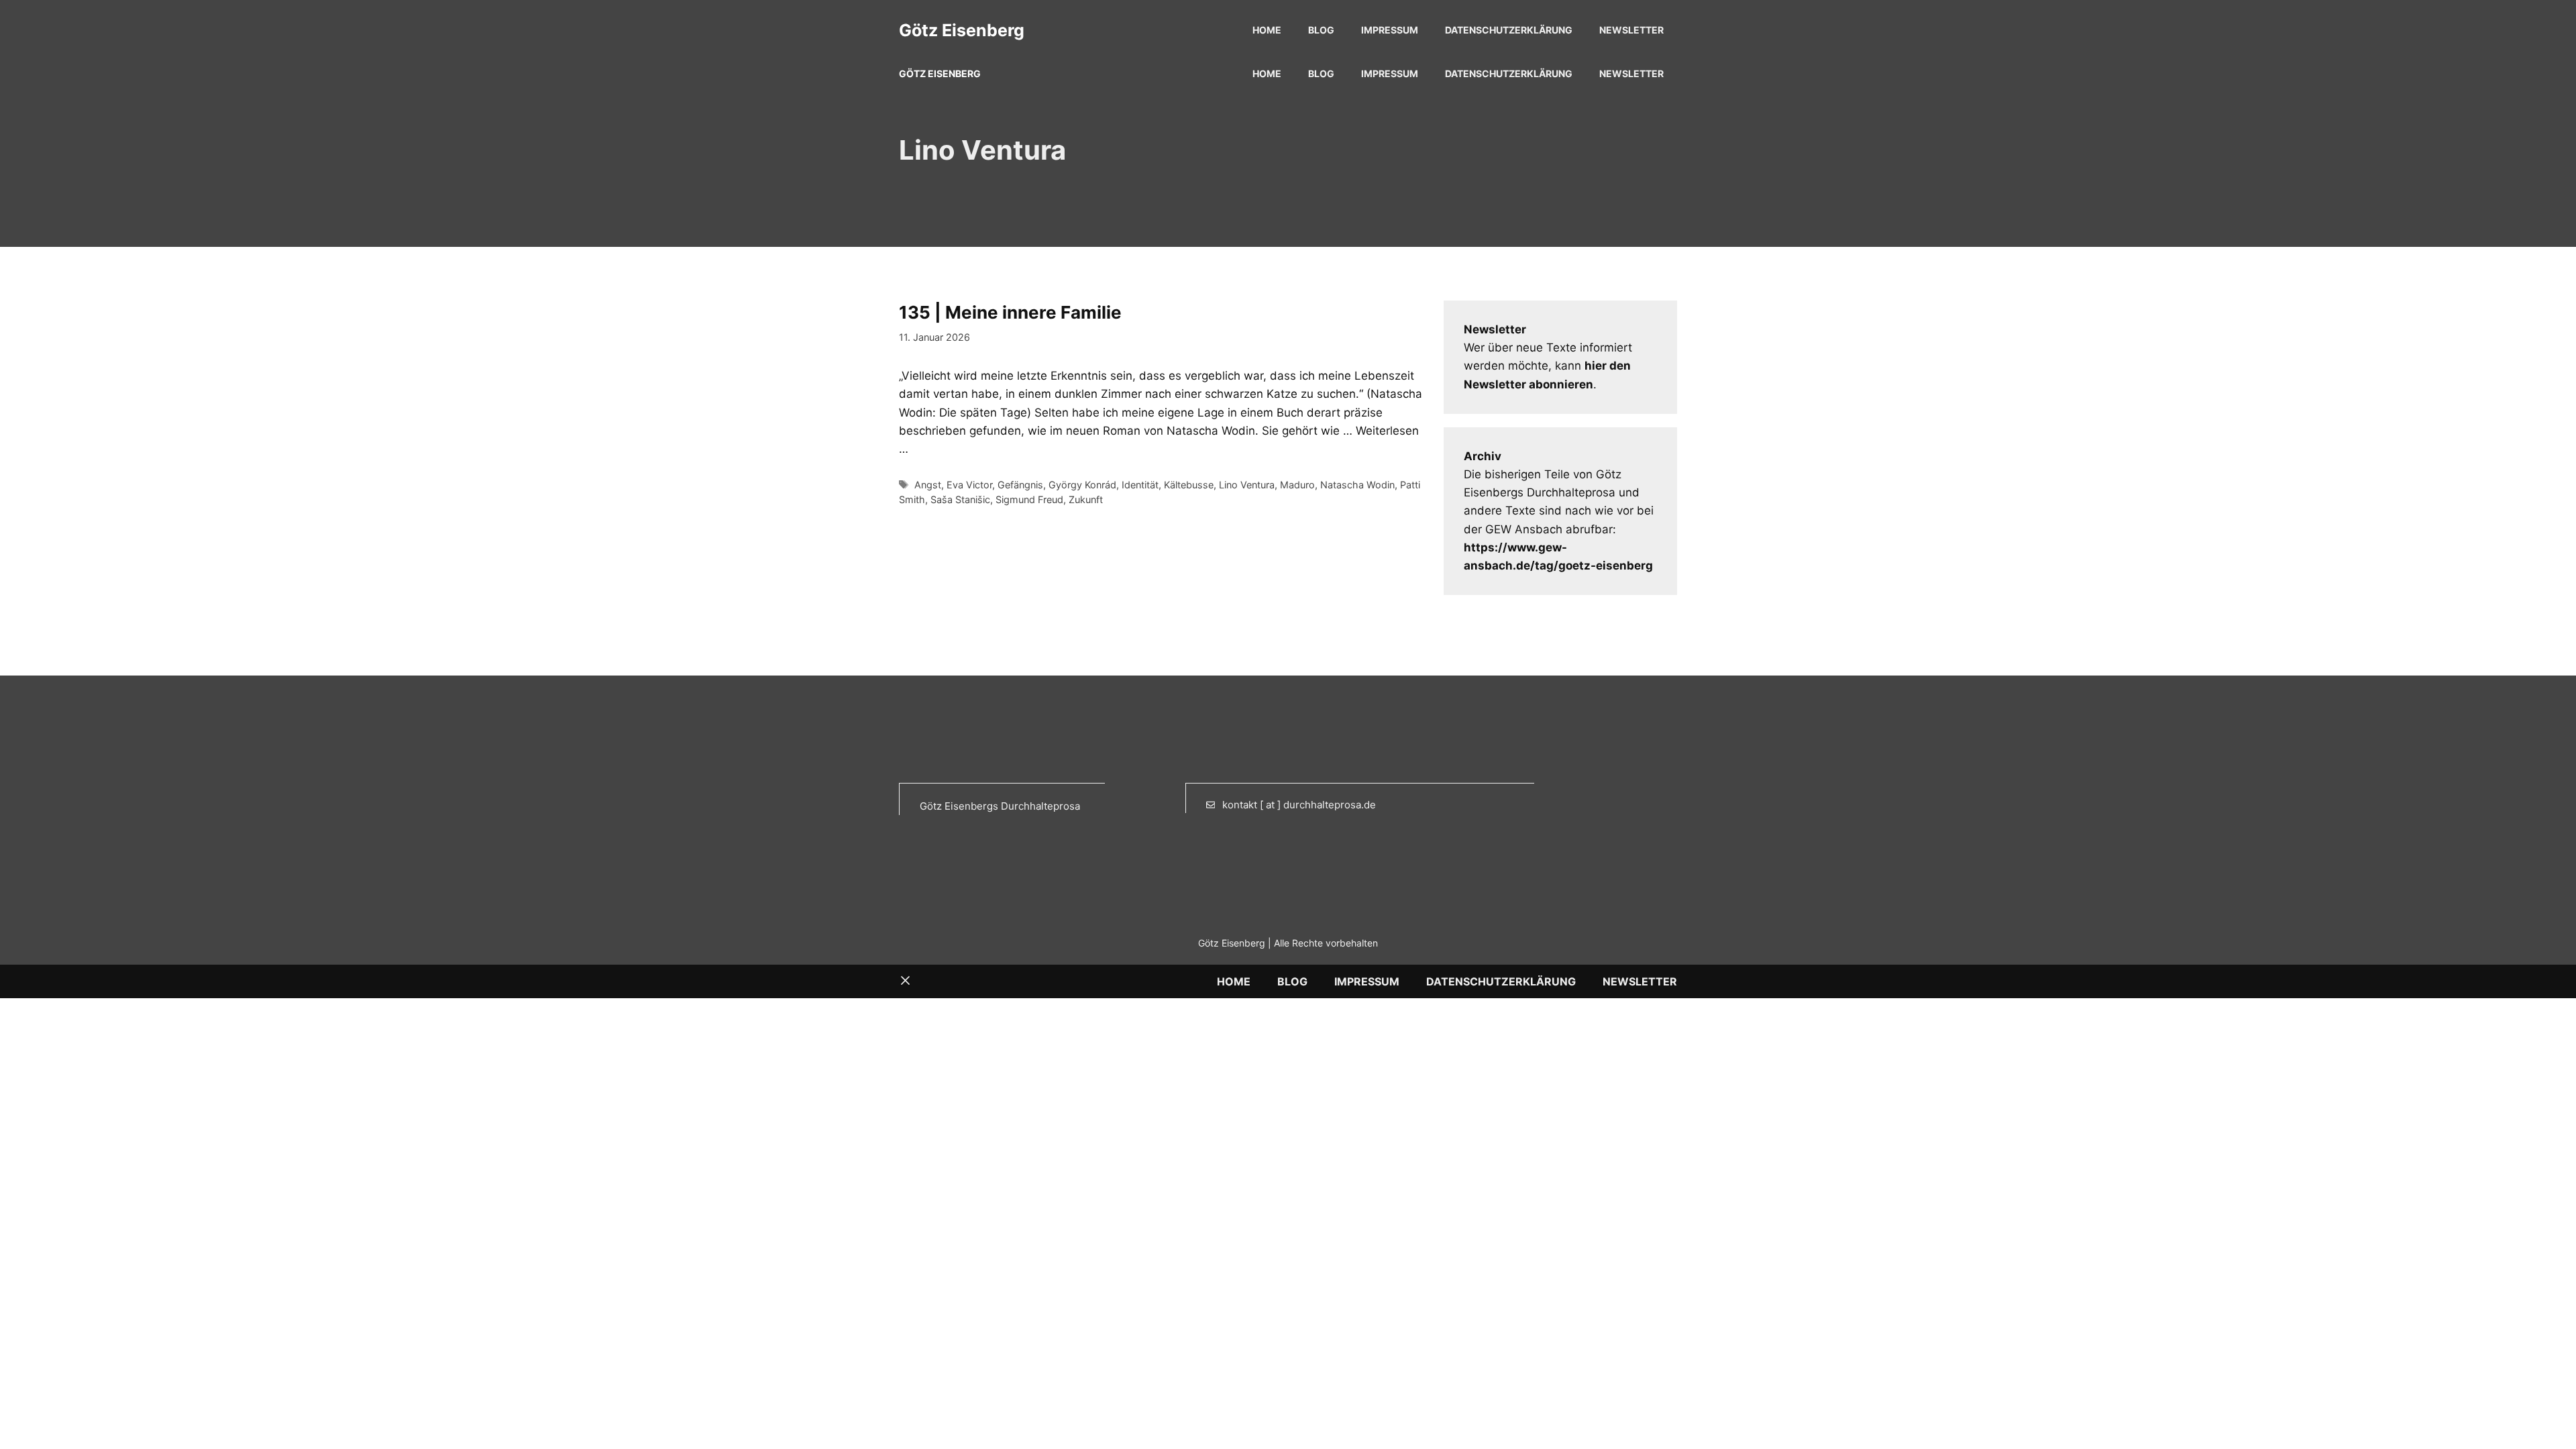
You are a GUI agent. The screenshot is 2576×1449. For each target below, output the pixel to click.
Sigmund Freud (1029, 499)
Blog (1321, 30)
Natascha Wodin (1357, 485)
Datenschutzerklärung (1509, 30)
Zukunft (1086, 499)
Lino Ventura (1247, 485)
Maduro (1297, 485)
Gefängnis (1020, 485)
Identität (1140, 485)
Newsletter (1631, 30)
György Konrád (1082, 485)
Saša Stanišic (960, 499)
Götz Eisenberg (962, 30)
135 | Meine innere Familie (1010, 312)
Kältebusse (1189, 485)
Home (1267, 30)
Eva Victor (969, 485)
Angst (928, 485)
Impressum (1390, 30)
